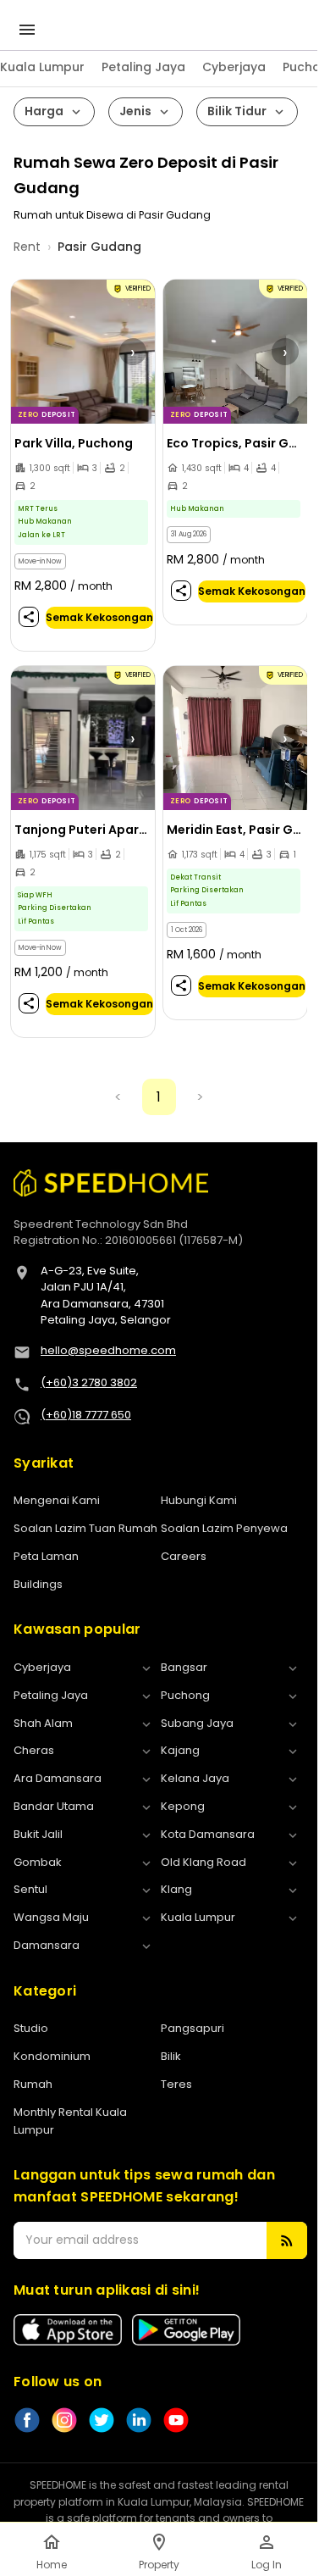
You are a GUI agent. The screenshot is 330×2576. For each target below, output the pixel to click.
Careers (184, 1556)
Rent (27, 247)
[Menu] (27, 30)
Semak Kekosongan (99, 617)
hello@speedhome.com (108, 1350)
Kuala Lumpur (42, 67)
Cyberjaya (234, 67)
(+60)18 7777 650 (86, 1415)
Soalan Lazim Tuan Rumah (85, 1528)
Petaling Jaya (143, 67)
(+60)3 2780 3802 (89, 1382)
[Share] (29, 617)
